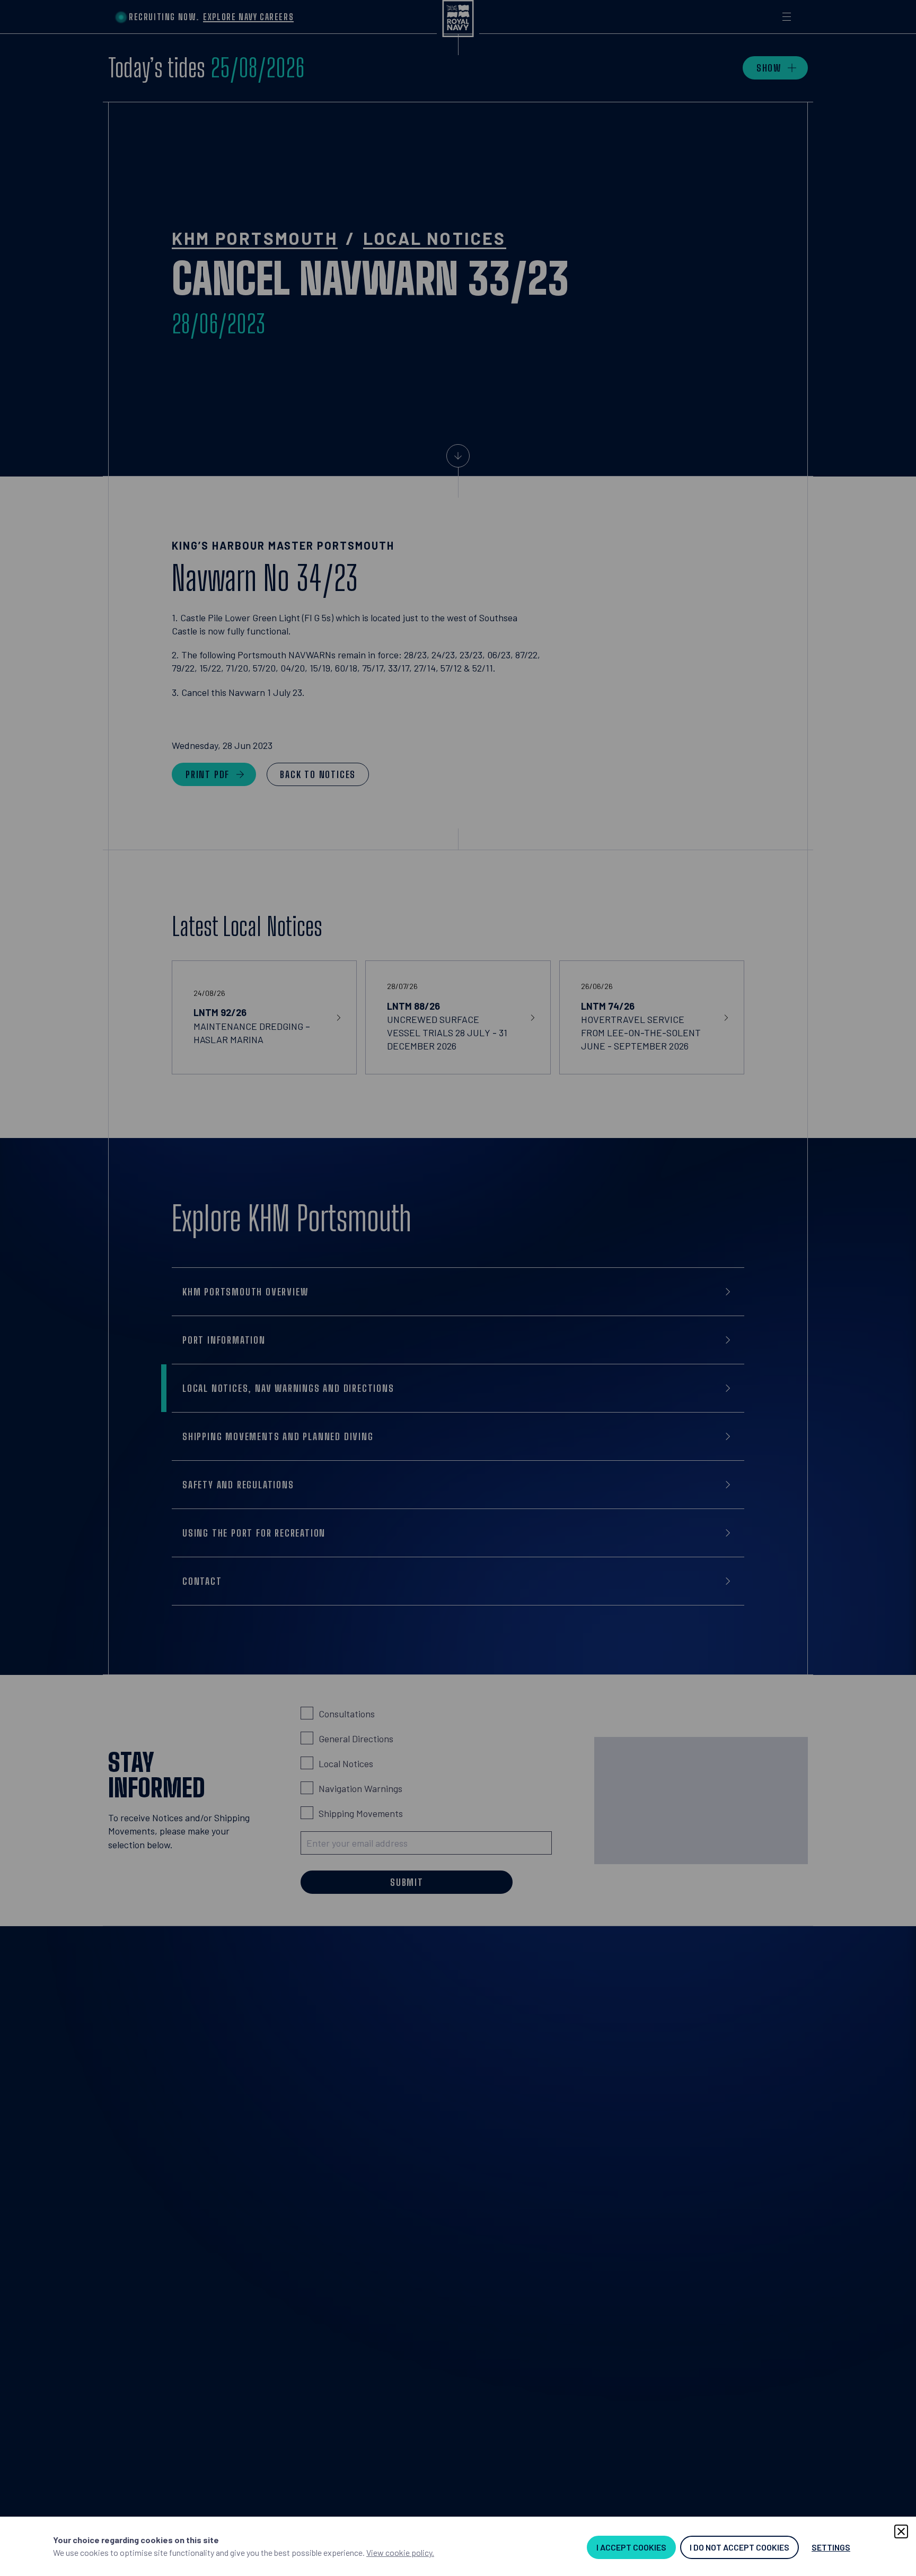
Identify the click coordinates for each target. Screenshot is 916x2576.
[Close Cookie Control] (901, 2531)
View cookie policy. (400, 2552)
